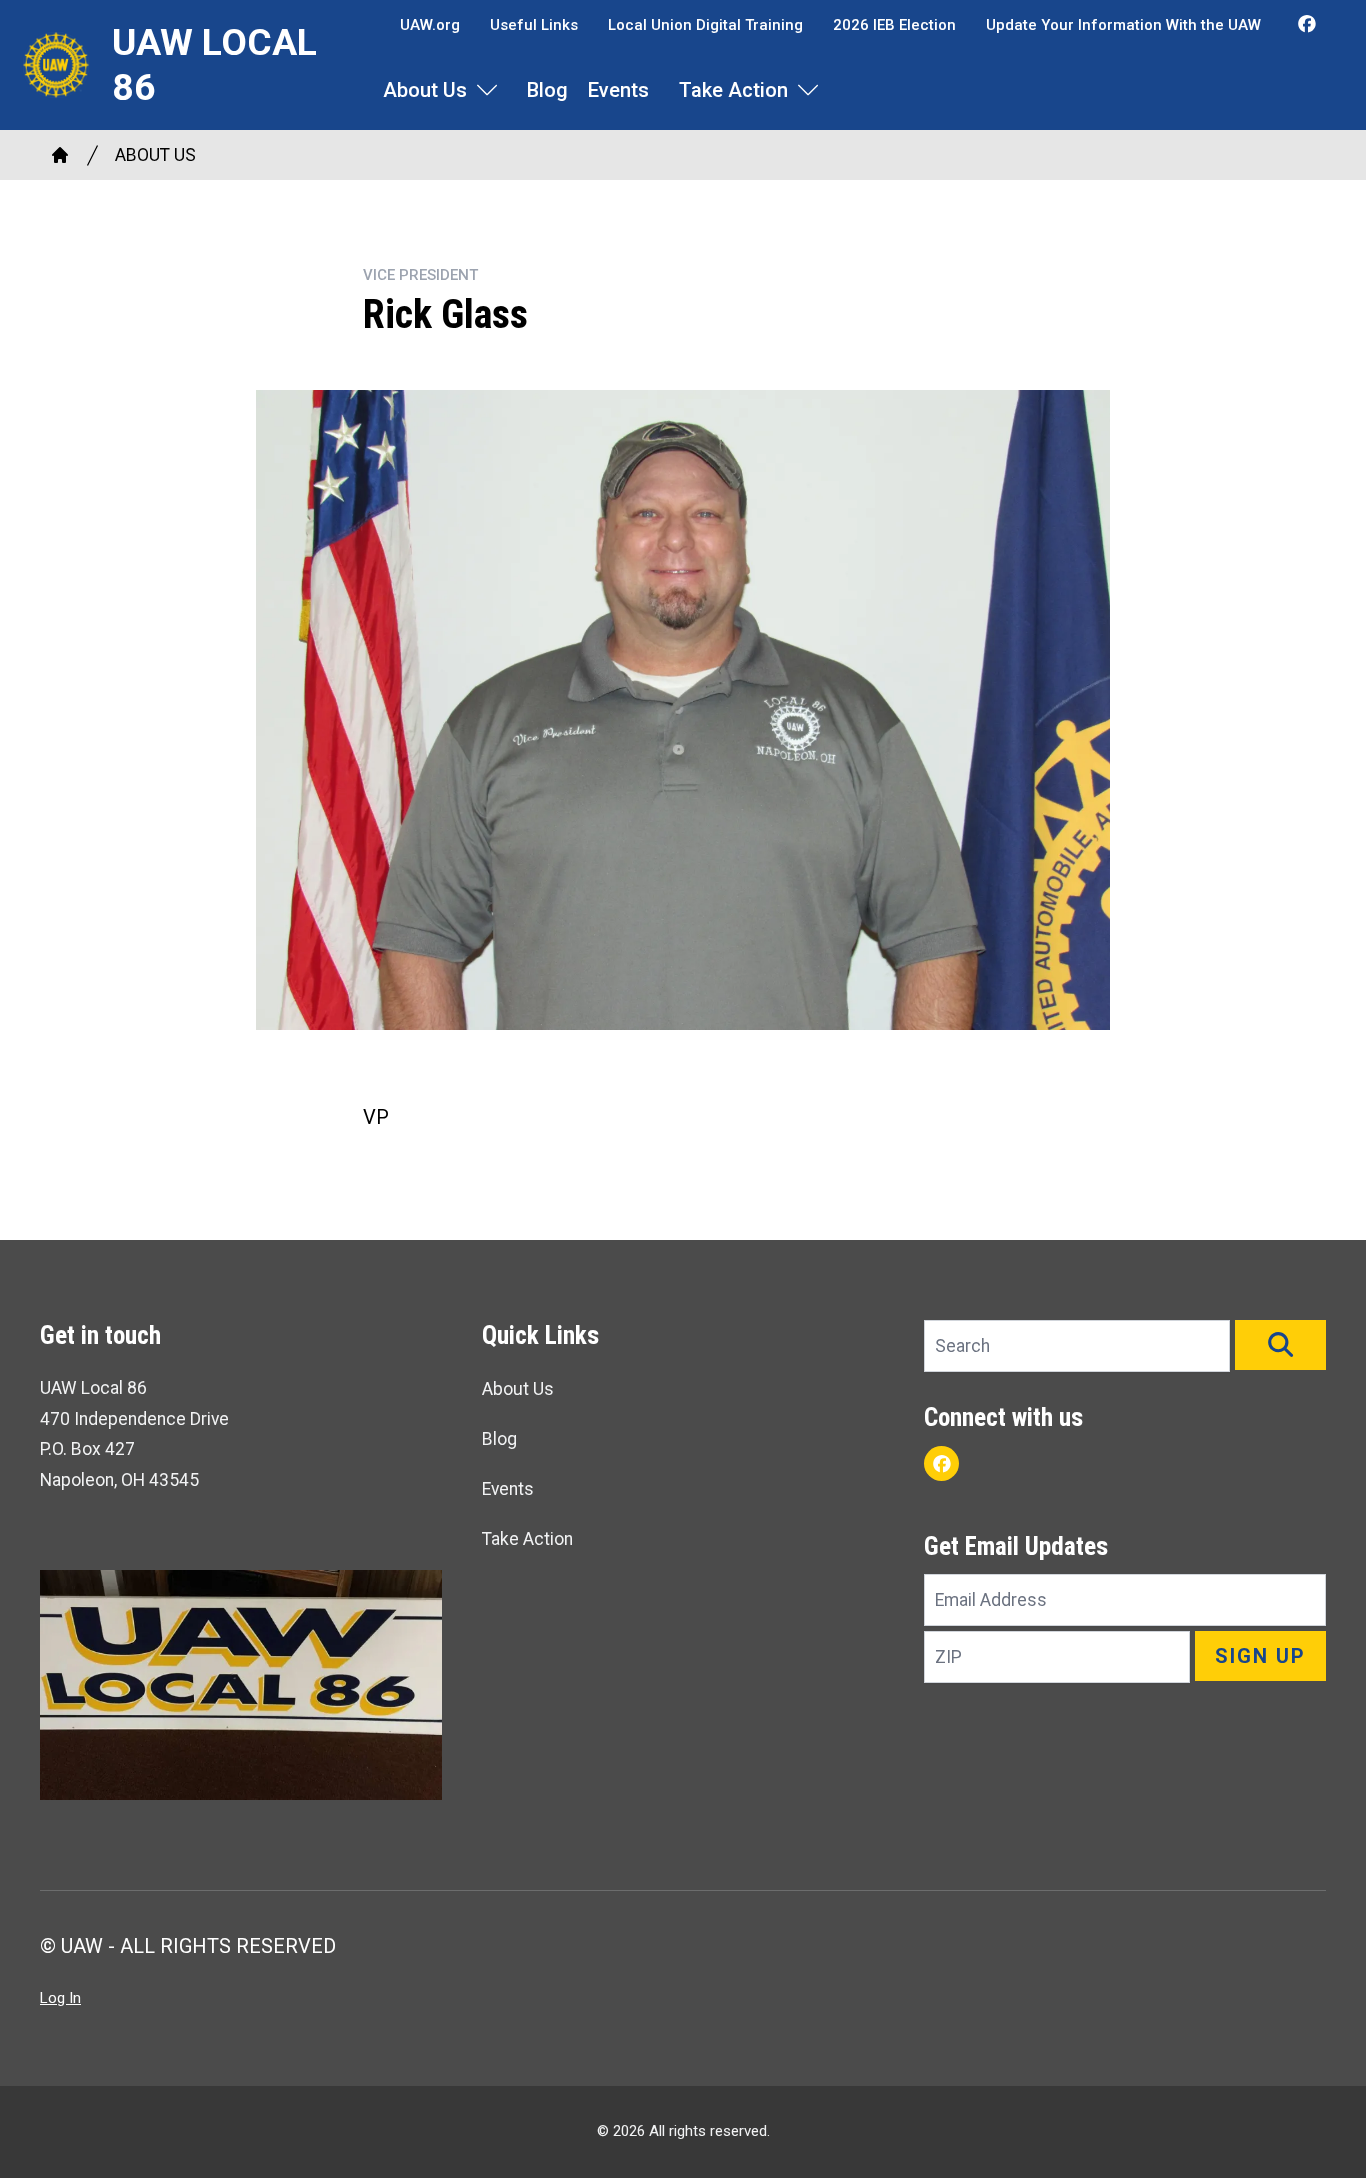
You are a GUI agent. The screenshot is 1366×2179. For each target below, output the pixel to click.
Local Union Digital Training (705, 25)
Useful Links (534, 25)
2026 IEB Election (894, 25)
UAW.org (430, 25)
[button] (1280, 1345)
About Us (425, 90)
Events (618, 90)
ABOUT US (155, 155)
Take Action (733, 90)
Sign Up (1260, 1656)
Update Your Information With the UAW (1123, 25)
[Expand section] (487, 90)
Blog (547, 90)
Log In (60, 1998)
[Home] (60, 155)
